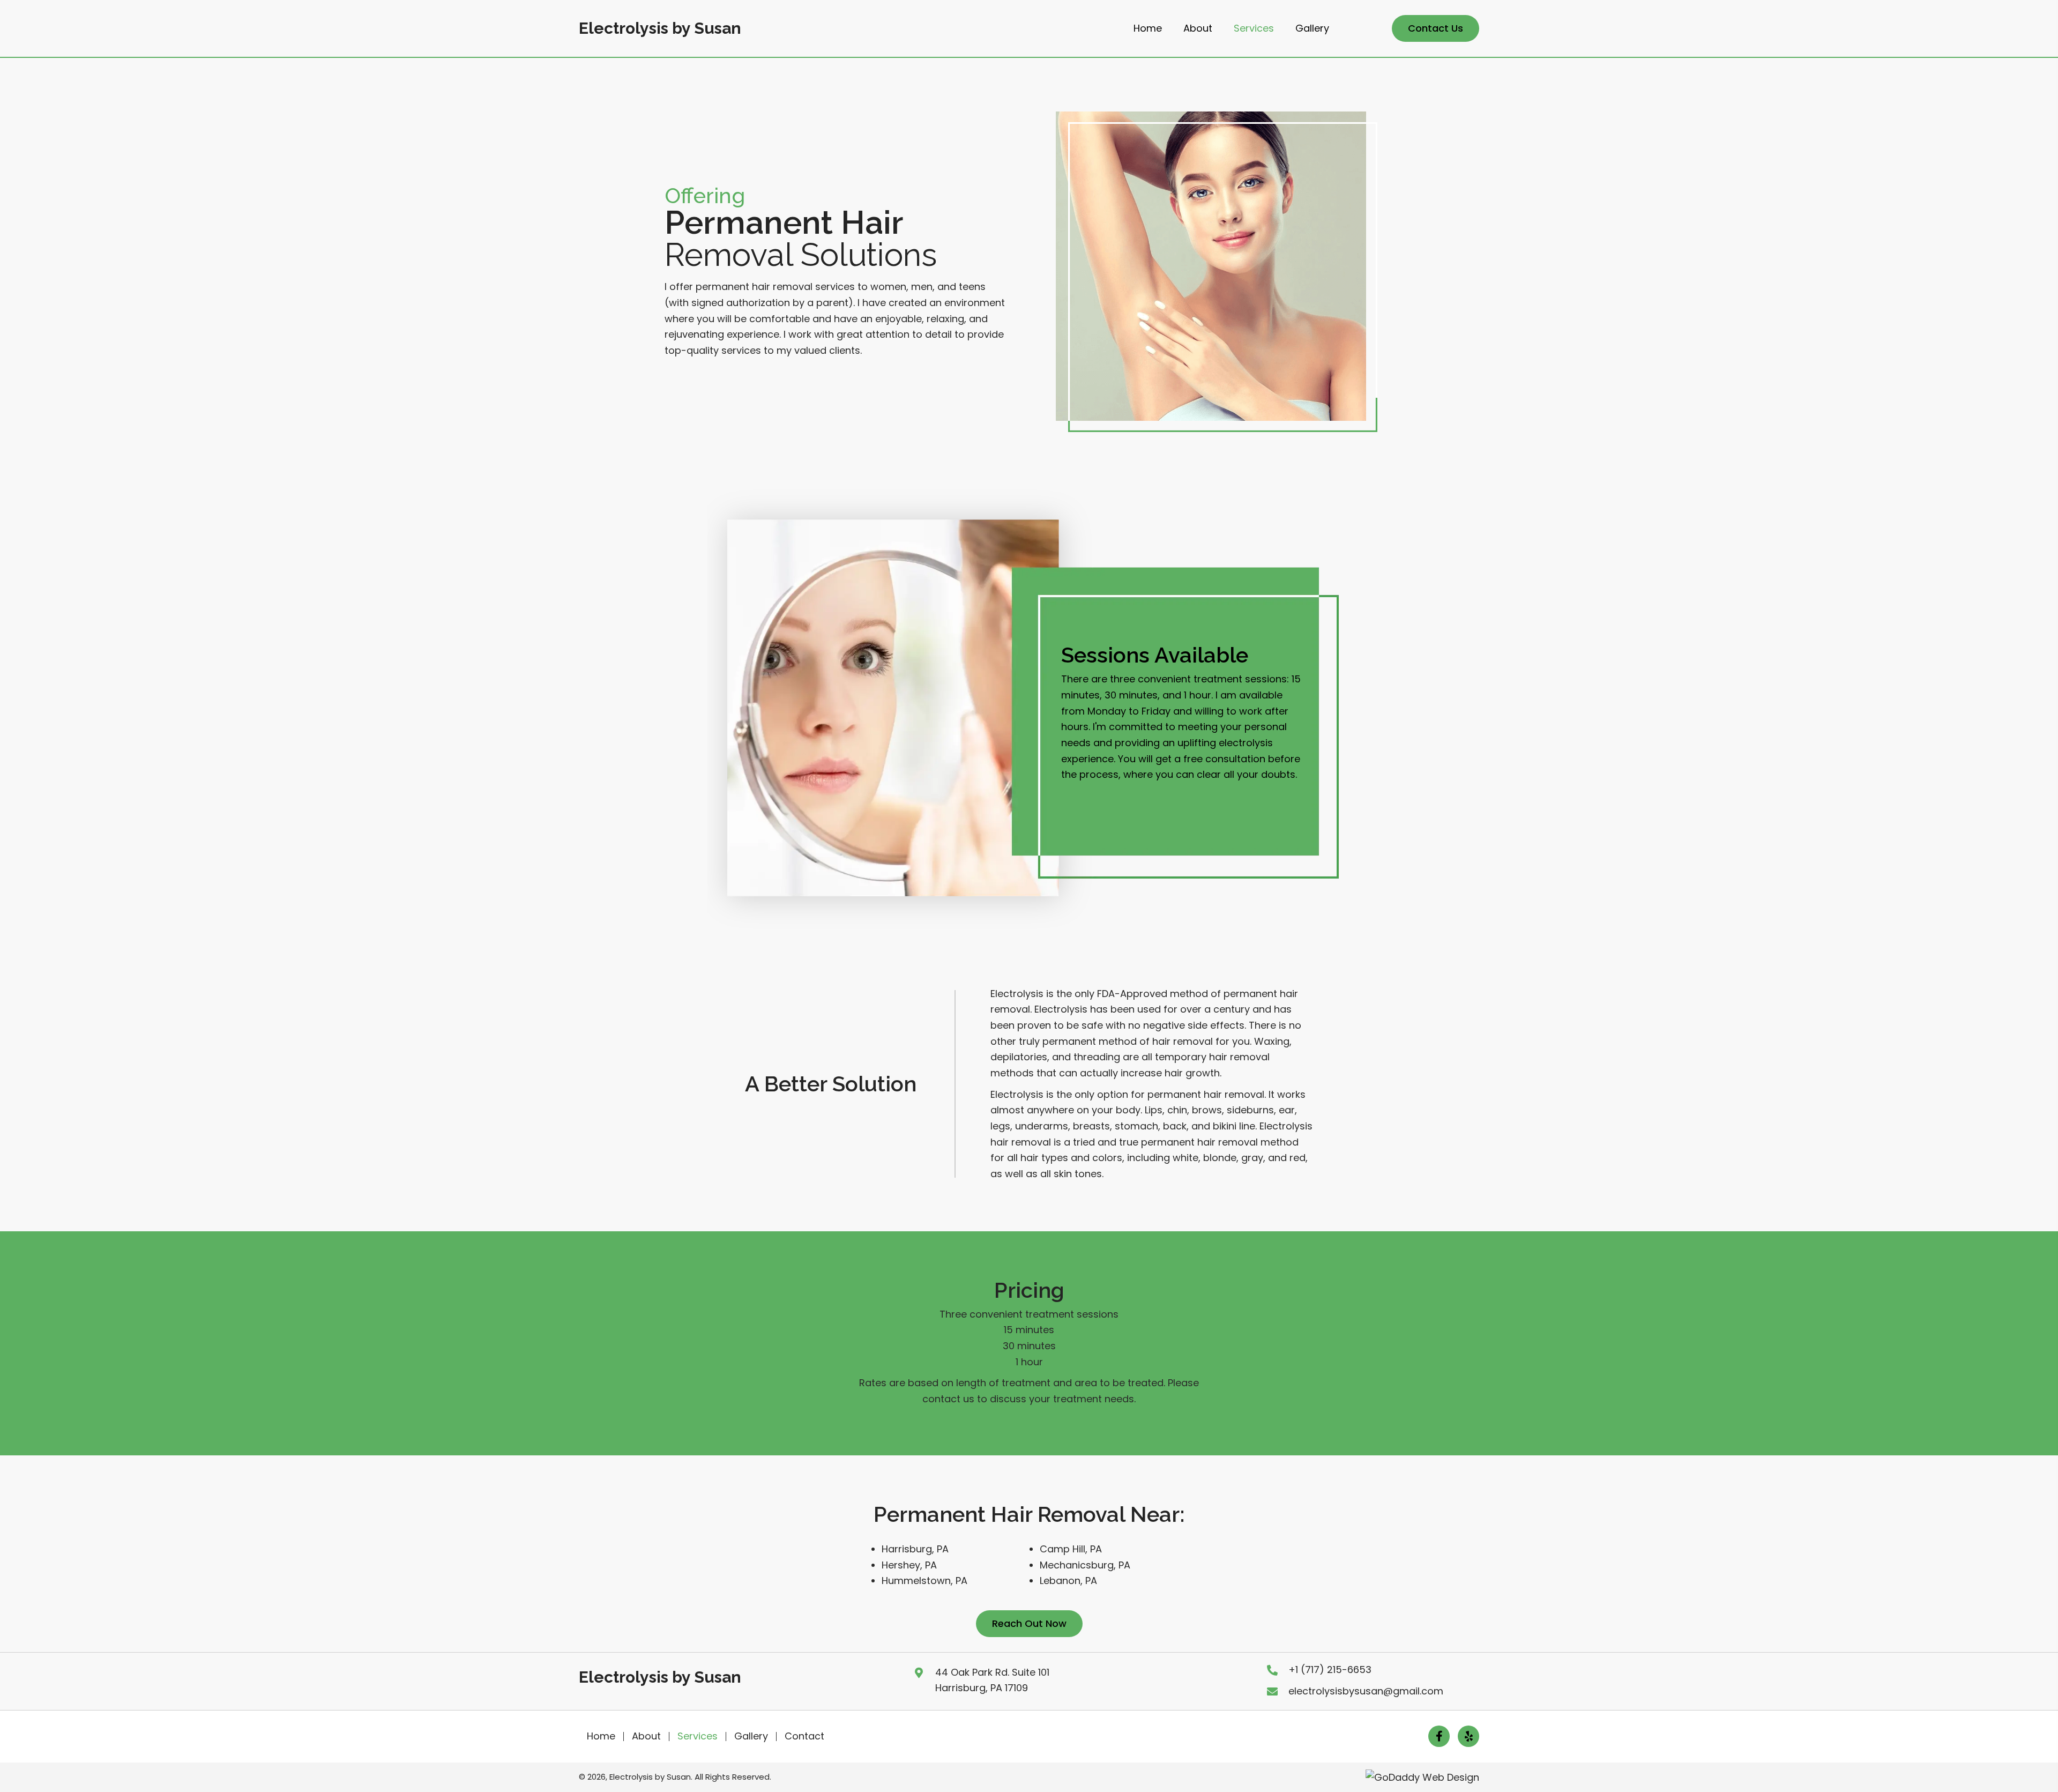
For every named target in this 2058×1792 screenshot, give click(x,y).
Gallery (751, 1736)
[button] (1436, 28)
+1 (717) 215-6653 (1330, 1670)
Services (698, 1736)
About (646, 1736)
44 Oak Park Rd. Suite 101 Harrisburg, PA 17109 (992, 1680)
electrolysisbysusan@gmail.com (1366, 1691)
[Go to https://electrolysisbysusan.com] (659, 31)
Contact (804, 1736)
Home (601, 1736)
